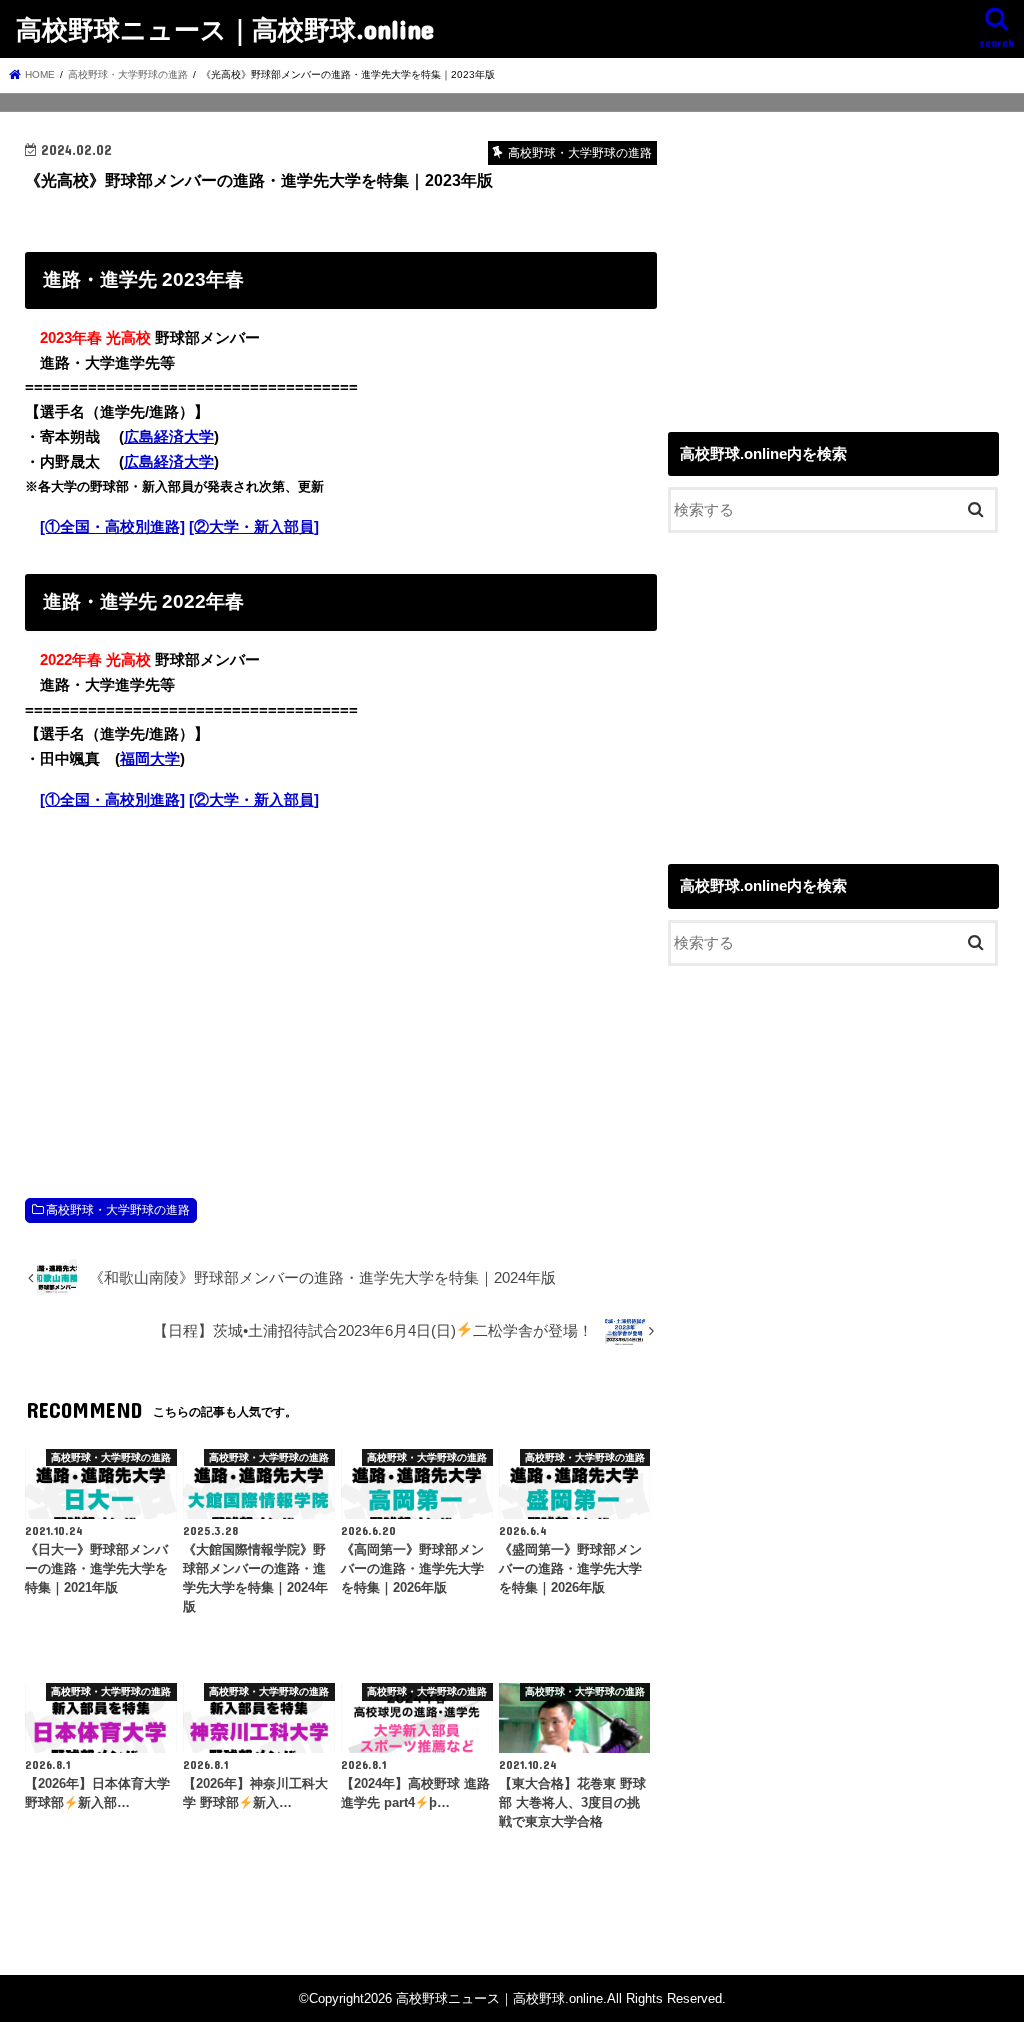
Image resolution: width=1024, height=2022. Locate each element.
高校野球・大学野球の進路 (118, 1210)
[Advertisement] (341, 983)
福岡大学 (150, 759)
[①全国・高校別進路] (112, 527)
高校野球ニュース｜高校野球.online (225, 28)
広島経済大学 (169, 437)
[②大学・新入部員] (254, 527)
